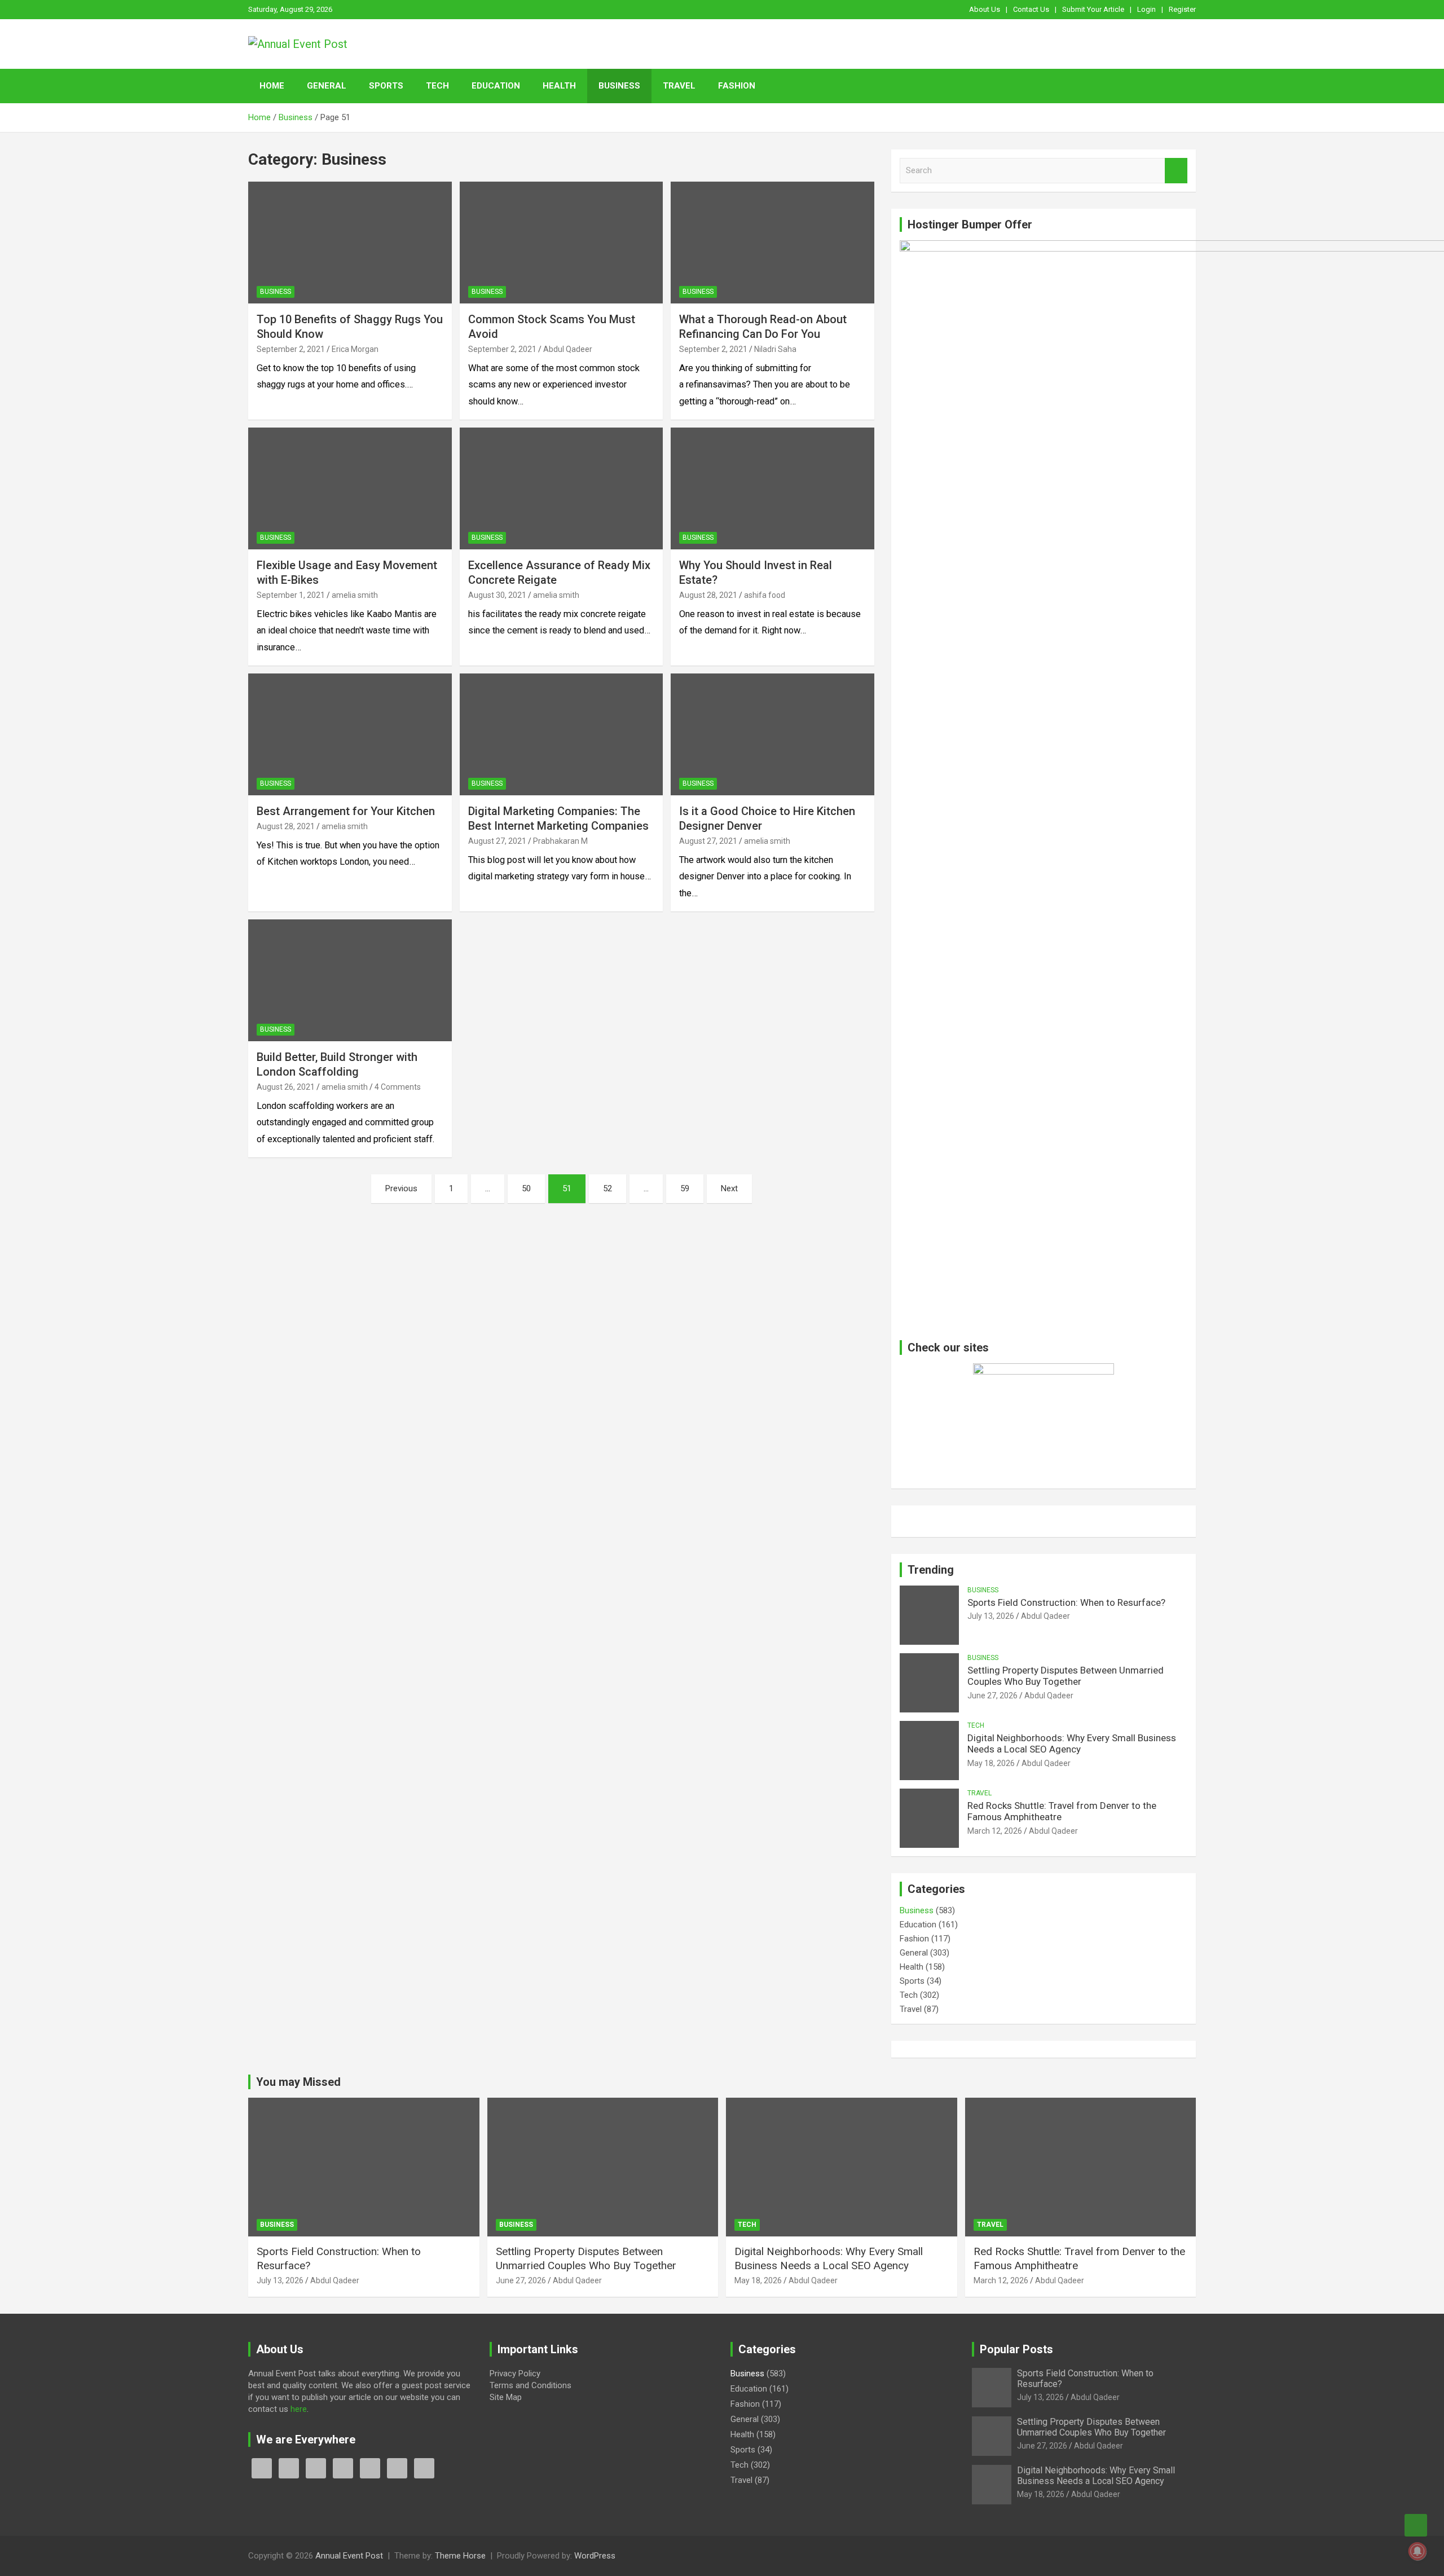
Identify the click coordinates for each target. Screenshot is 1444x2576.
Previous (401, 1188)
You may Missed (298, 2082)
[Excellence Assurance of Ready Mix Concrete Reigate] (562, 488)
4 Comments (398, 1087)
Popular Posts (1016, 2349)
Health (559, 86)
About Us (985, 9)
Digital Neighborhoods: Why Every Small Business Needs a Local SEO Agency (1072, 1743)
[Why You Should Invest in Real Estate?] (772, 488)
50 (526, 1188)
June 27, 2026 (992, 1696)
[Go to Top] (1416, 2525)
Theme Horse (460, 2556)
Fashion (737, 86)
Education (496, 86)
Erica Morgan (355, 349)
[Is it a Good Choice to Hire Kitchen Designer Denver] (772, 734)
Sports (386, 86)
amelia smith (355, 595)
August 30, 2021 (497, 595)
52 (607, 1188)
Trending (931, 1570)
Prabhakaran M (560, 841)
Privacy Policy (515, 2374)
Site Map (506, 2397)
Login (1146, 9)
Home (272, 86)
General (327, 86)
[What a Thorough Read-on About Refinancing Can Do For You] (772, 243)
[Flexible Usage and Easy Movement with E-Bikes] (350, 488)
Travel (679, 86)
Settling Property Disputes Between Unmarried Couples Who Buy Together (1066, 1676)
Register (1182, 9)
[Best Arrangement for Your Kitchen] (350, 734)
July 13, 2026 (991, 1616)
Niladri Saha (775, 349)
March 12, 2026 (995, 1831)
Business (619, 86)
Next (729, 1188)
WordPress (595, 2556)
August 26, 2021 (286, 1087)
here (299, 2409)
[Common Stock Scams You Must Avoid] (562, 243)
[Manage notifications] (1417, 2551)
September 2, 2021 (291, 349)
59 (685, 1188)
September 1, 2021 (291, 595)
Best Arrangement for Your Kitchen (346, 811)
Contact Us (1031, 9)
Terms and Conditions (531, 2385)
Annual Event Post (349, 2556)
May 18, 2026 (991, 1763)
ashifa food (765, 595)
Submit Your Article (1093, 9)
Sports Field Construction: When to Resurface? (1066, 1602)
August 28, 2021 (708, 595)
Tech (437, 86)
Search (1176, 171)
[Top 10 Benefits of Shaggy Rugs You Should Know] (350, 243)
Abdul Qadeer (568, 349)
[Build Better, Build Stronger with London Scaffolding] (350, 980)
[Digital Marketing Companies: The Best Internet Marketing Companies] (562, 734)
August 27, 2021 (497, 841)
